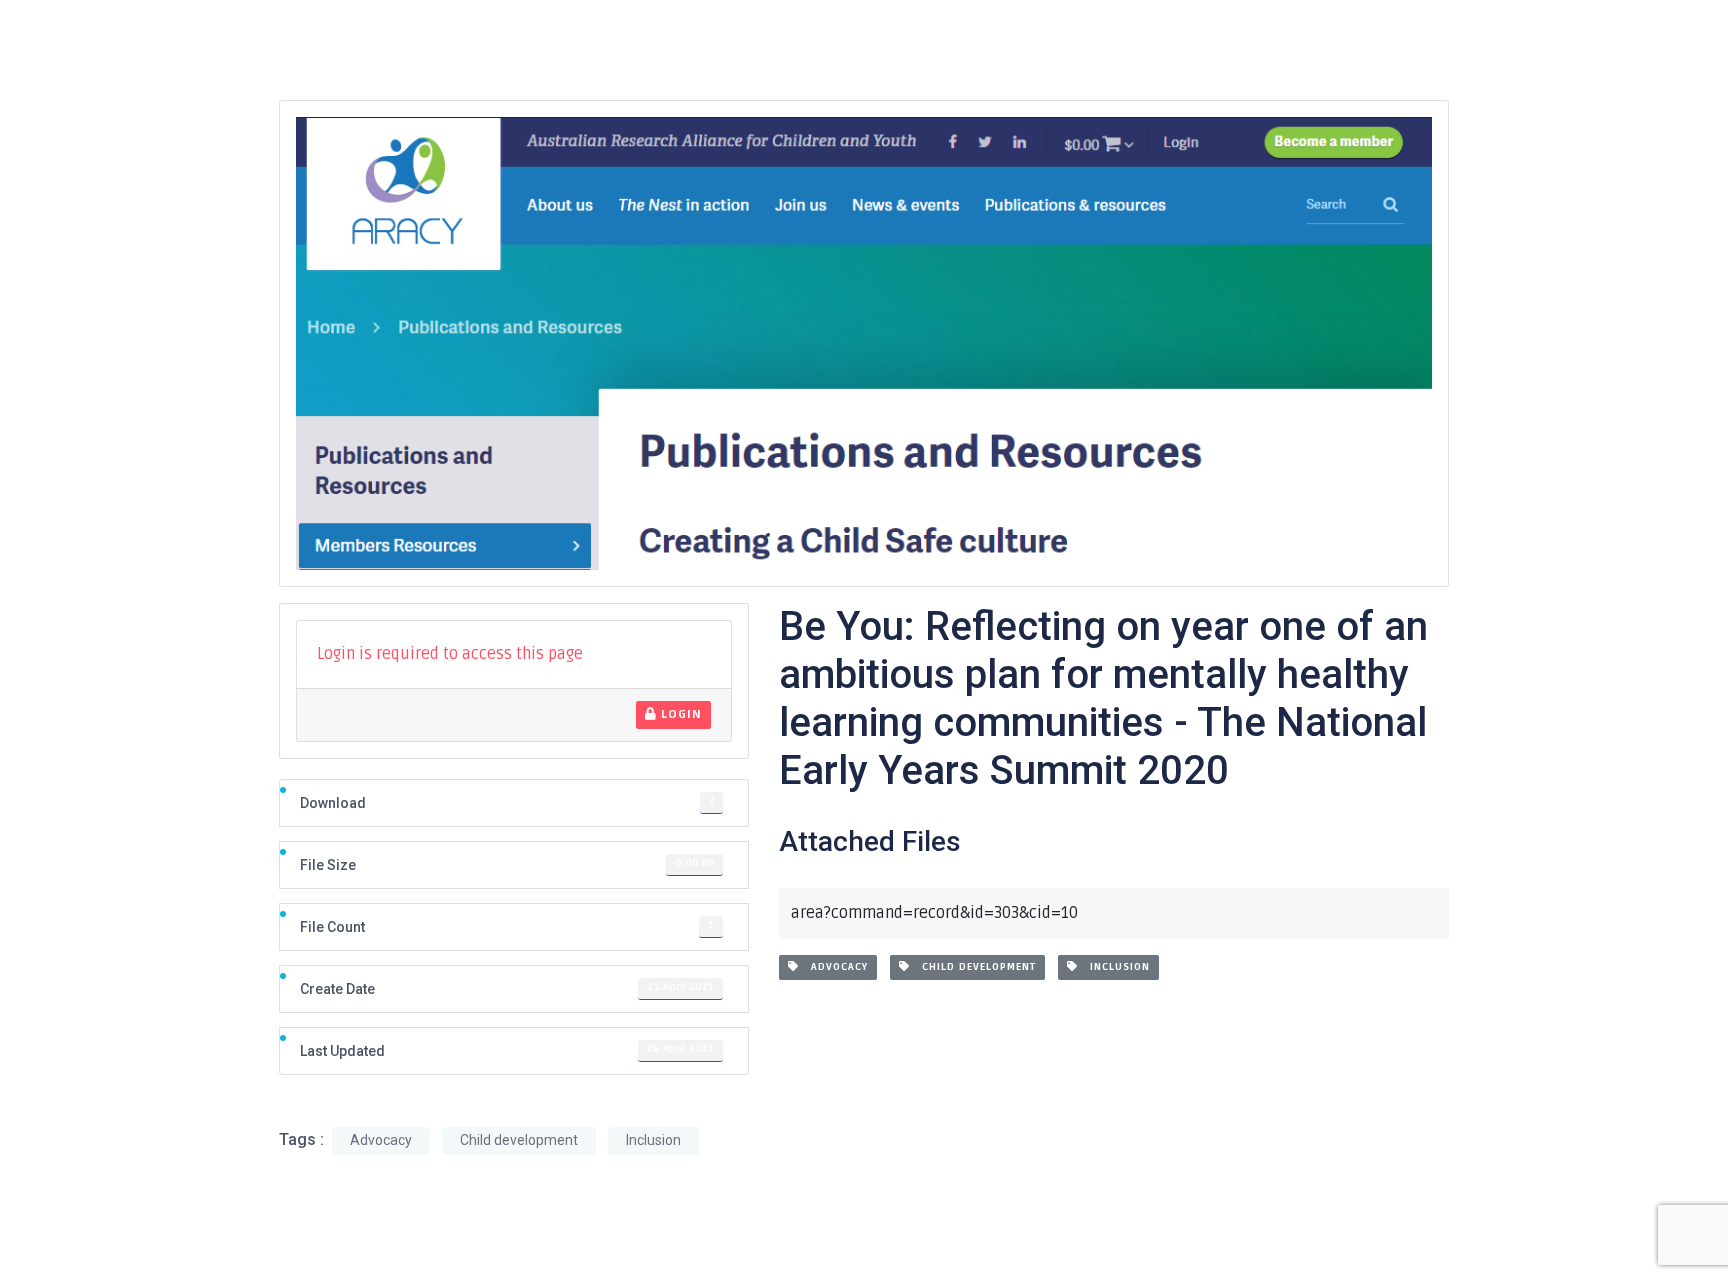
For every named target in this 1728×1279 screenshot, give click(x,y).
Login (679, 714)
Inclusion (1114, 967)
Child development (973, 967)
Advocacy (833, 967)
